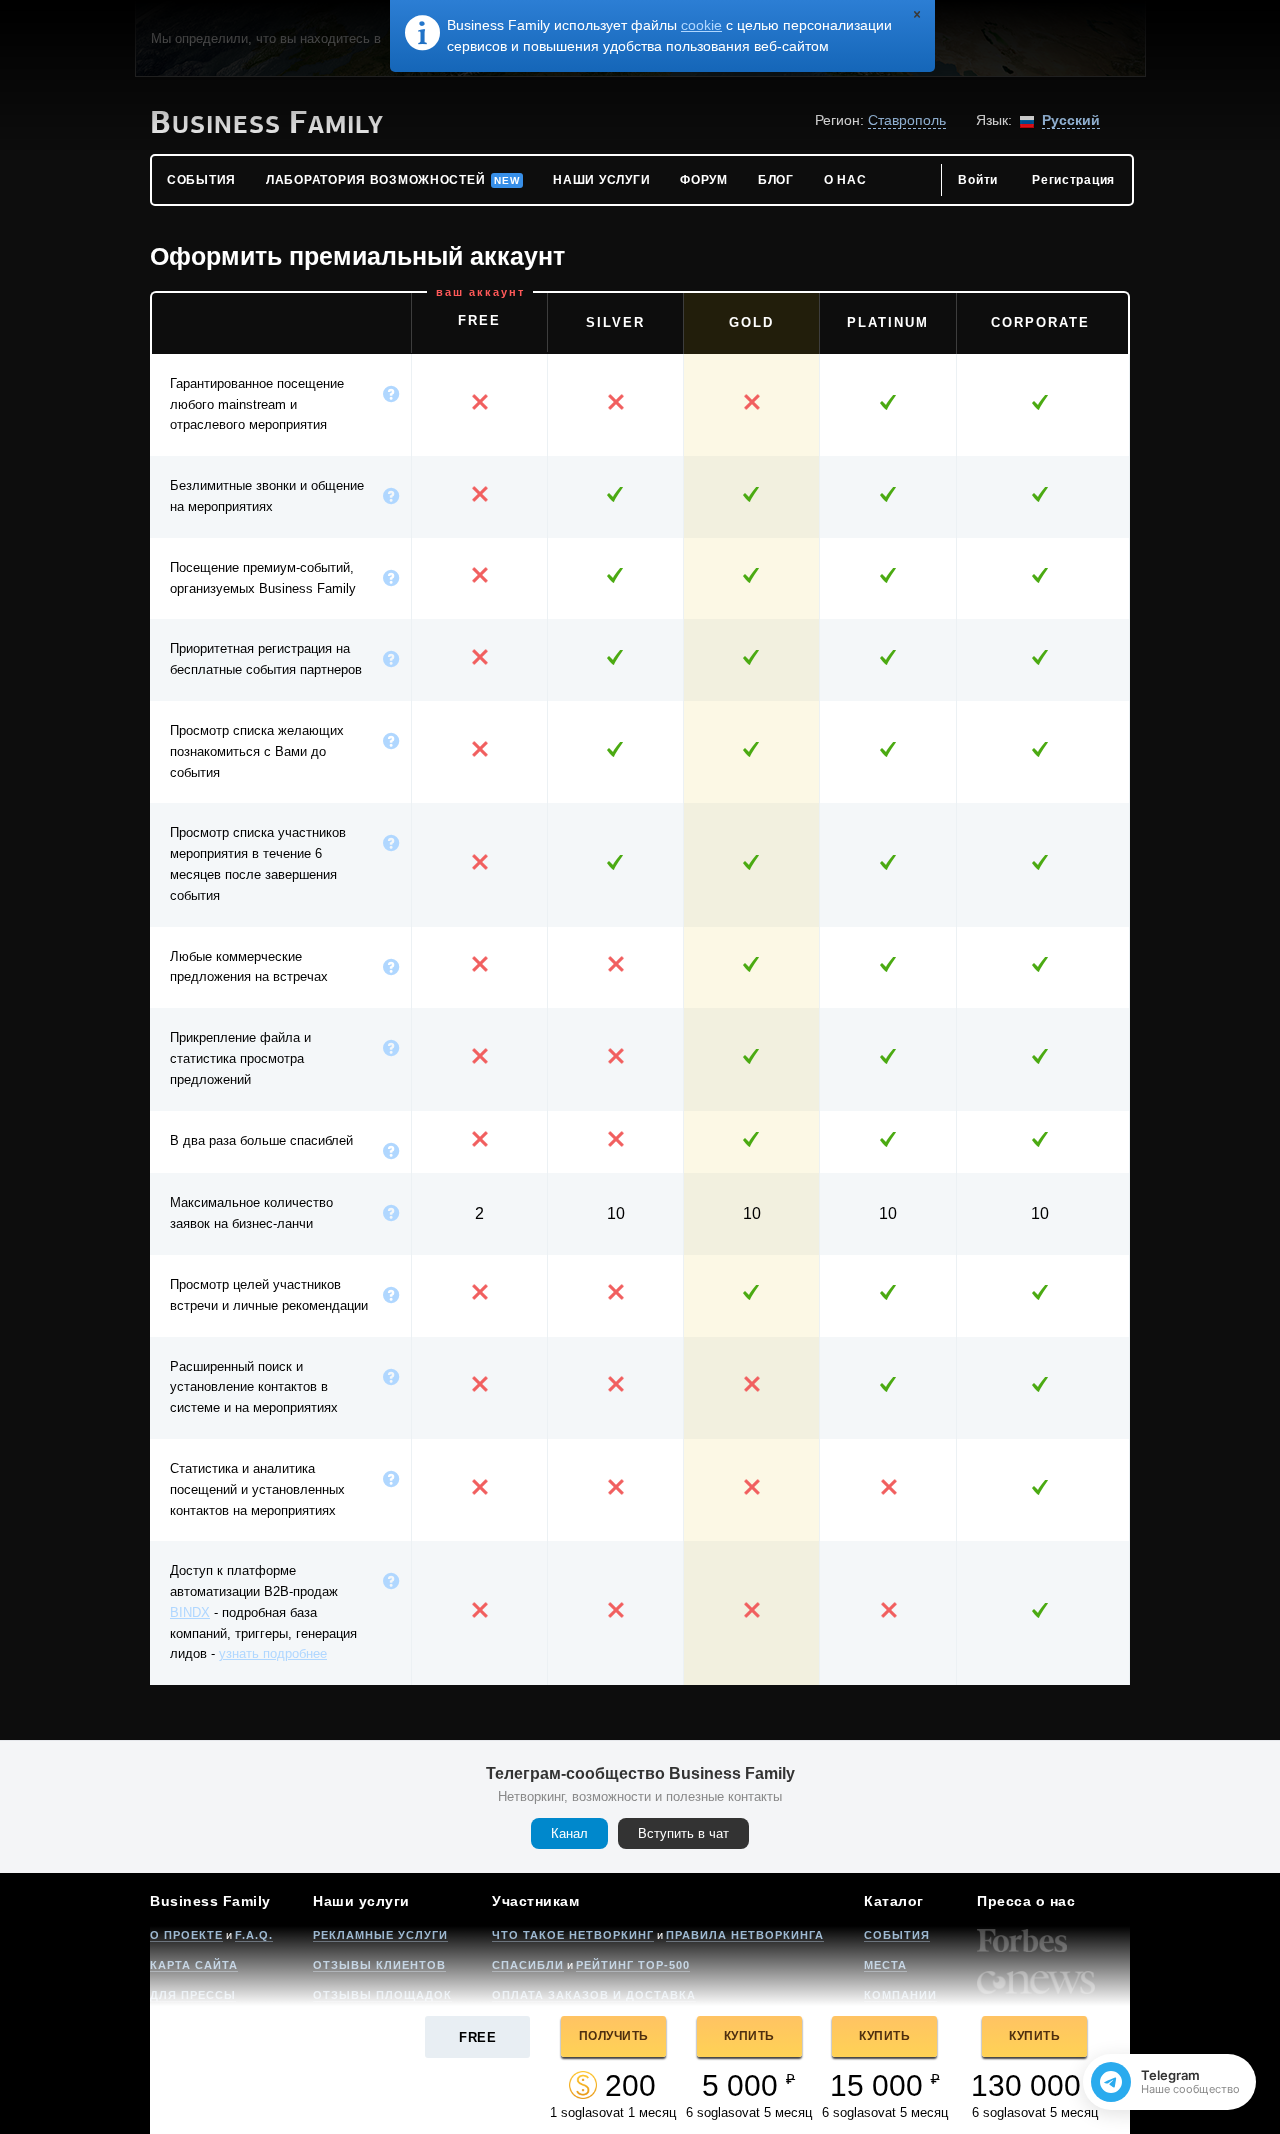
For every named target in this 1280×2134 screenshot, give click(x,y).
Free (477, 2037)
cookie (701, 25)
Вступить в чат (683, 1833)
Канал (569, 1833)
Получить (614, 2036)
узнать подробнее (273, 1653)
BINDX (190, 1612)
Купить (749, 2036)
